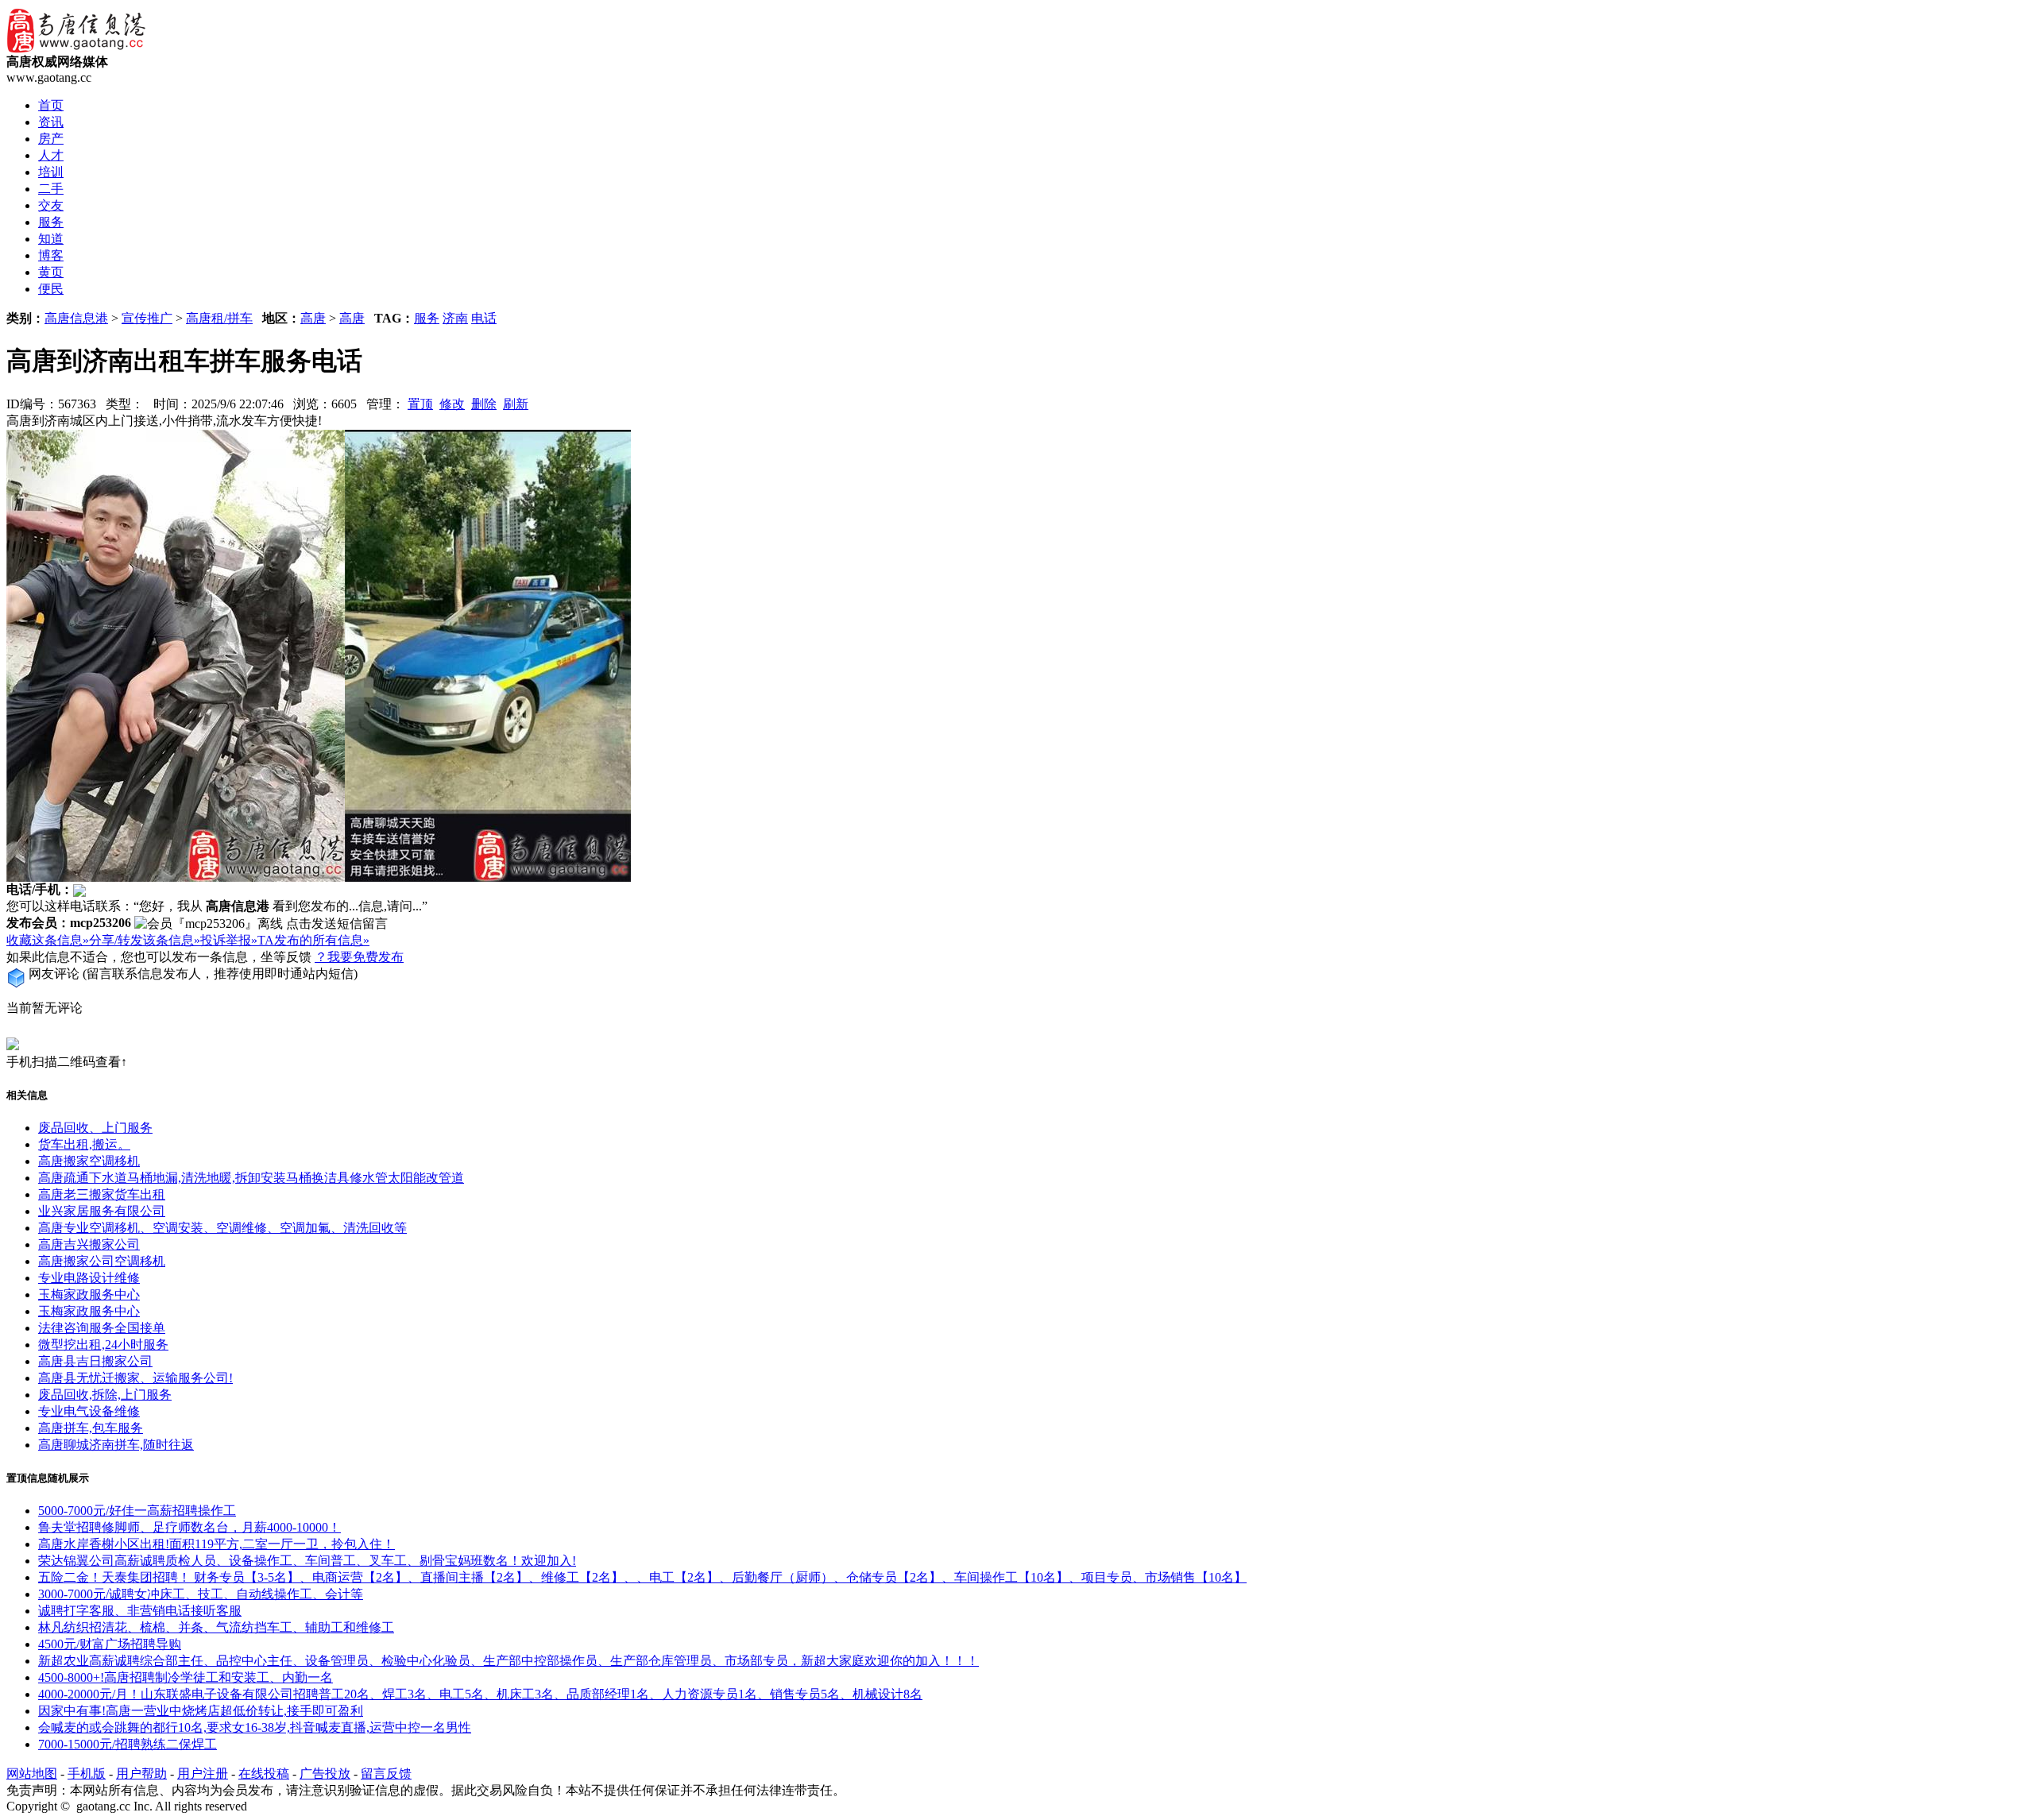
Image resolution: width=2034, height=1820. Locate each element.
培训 (51, 172)
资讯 (51, 122)
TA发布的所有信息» (313, 940)
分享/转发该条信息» (145, 940)
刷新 (516, 404)
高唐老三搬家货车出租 (102, 1194)
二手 (51, 189)
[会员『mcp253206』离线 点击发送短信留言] (261, 924)
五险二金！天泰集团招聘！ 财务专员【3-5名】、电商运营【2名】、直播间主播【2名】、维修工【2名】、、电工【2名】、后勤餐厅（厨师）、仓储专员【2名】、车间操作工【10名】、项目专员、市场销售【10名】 (642, 1577)
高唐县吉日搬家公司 (95, 1361)
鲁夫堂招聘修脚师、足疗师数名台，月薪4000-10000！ (189, 1527)
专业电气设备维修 (89, 1411)
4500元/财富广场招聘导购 (110, 1644)
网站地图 (32, 1774)
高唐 (313, 318)
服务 (51, 222)
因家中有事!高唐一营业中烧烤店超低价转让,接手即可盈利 (201, 1711)
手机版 (87, 1774)
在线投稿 (264, 1774)
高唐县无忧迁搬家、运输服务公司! (135, 1378)
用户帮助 (141, 1774)
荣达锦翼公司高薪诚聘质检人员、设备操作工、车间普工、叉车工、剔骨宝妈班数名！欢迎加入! (307, 1561)
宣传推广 (147, 318)
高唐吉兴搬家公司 (89, 1244)
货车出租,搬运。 (84, 1144)
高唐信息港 (76, 318)
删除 (484, 404)
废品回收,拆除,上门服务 (105, 1395)
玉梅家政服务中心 (89, 1294)
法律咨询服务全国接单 (102, 1328)
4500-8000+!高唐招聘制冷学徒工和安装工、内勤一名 (186, 1677)
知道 (51, 239)
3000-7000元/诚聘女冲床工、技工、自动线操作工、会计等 (201, 1594)
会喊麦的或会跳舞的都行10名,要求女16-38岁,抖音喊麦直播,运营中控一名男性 (255, 1727)
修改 (452, 404)
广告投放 (325, 1774)
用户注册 (203, 1774)
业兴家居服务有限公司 (102, 1211)
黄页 (51, 272)
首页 (51, 105)
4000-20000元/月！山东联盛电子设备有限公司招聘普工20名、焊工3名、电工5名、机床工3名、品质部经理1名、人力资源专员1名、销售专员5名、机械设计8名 (480, 1694)
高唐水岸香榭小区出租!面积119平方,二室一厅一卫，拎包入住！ (217, 1544)
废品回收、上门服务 (95, 1128)
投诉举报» (229, 940)
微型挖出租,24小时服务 (103, 1345)
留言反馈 (386, 1774)
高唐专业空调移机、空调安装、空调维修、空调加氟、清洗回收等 (222, 1228)
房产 (51, 139)
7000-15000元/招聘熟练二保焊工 (128, 1744)
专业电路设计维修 (89, 1278)
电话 (484, 318)
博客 (51, 255)
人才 (51, 155)
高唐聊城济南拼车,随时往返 (116, 1445)
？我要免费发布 (359, 957)
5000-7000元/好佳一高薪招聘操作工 (137, 1511)
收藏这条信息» (48, 940)
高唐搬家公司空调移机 (102, 1261)
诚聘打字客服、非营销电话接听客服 (140, 1611)
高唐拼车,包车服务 (91, 1428)
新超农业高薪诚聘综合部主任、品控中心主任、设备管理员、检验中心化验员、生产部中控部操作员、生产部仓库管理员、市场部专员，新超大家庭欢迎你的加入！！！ (508, 1661)
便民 (51, 289)
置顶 (420, 404)
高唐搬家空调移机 (89, 1161)
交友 (51, 205)
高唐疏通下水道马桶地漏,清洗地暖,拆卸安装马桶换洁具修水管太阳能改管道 (251, 1178)
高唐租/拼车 (219, 318)
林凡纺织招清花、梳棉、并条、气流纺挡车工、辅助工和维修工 (216, 1627)
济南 (455, 318)
